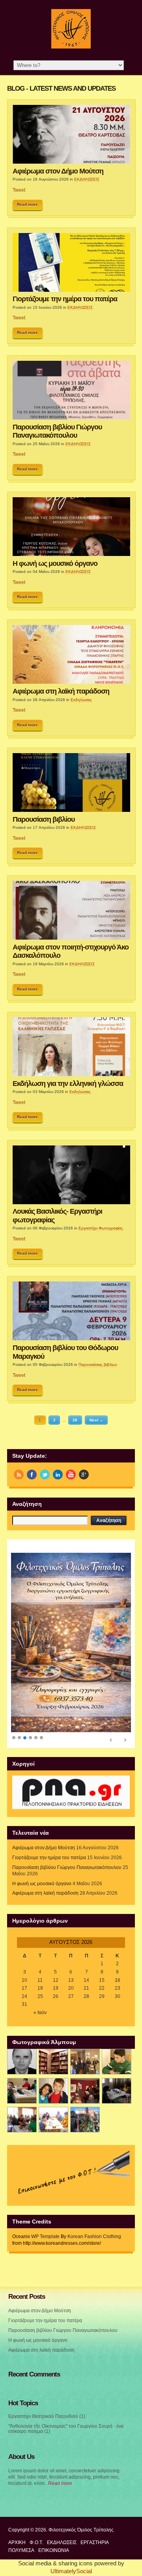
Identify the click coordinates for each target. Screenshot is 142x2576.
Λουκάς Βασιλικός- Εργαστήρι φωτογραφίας (57, 1215)
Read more (27, 204)
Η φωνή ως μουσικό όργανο (55, 563)
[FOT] (53, 2045)
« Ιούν (40, 1996)
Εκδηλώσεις (81, 700)
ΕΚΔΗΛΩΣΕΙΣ (87, 179)
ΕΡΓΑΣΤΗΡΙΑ (95, 2526)
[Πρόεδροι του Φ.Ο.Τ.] (22, 2045)
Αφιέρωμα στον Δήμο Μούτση (58, 171)
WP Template (45, 2220)
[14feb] (85, 2045)
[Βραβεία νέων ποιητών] (85, 2075)
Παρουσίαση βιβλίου (44, 819)
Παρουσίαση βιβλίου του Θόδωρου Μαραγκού (65, 1352)
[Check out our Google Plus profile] (84, 1475)
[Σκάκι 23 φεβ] (117, 2045)
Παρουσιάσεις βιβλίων (98, 1364)
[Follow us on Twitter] (45, 1475)
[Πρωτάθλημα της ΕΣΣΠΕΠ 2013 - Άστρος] (22, 2103)
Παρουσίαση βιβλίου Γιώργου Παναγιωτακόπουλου (57, 431)
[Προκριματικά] (53, 2075)
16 (118, 1964)
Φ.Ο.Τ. (36, 2526)
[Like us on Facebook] (32, 1475)
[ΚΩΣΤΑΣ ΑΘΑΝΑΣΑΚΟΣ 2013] (22, 2075)
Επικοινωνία (54, 2535)
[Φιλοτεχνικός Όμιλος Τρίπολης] (71, 47)
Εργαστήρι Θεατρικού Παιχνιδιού (43, 2400)
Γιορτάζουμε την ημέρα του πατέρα (65, 299)
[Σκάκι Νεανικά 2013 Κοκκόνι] (117, 2075)
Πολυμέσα (21, 2535)
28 (75, 1420)
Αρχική (17, 2526)
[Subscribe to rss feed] (19, 1475)
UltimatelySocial (71, 2555)
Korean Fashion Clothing (94, 2220)
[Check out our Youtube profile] (71, 1475)
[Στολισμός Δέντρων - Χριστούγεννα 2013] (85, 2103)
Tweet (19, 190)
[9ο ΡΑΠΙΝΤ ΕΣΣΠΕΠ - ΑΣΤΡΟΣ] (53, 2103)
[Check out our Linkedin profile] (58, 1475)
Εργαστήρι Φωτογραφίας (101, 1228)
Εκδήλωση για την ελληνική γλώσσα (68, 1084)
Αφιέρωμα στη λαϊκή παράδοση (61, 691)
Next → (96, 1420)
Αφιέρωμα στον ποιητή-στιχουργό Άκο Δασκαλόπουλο (71, 951)
